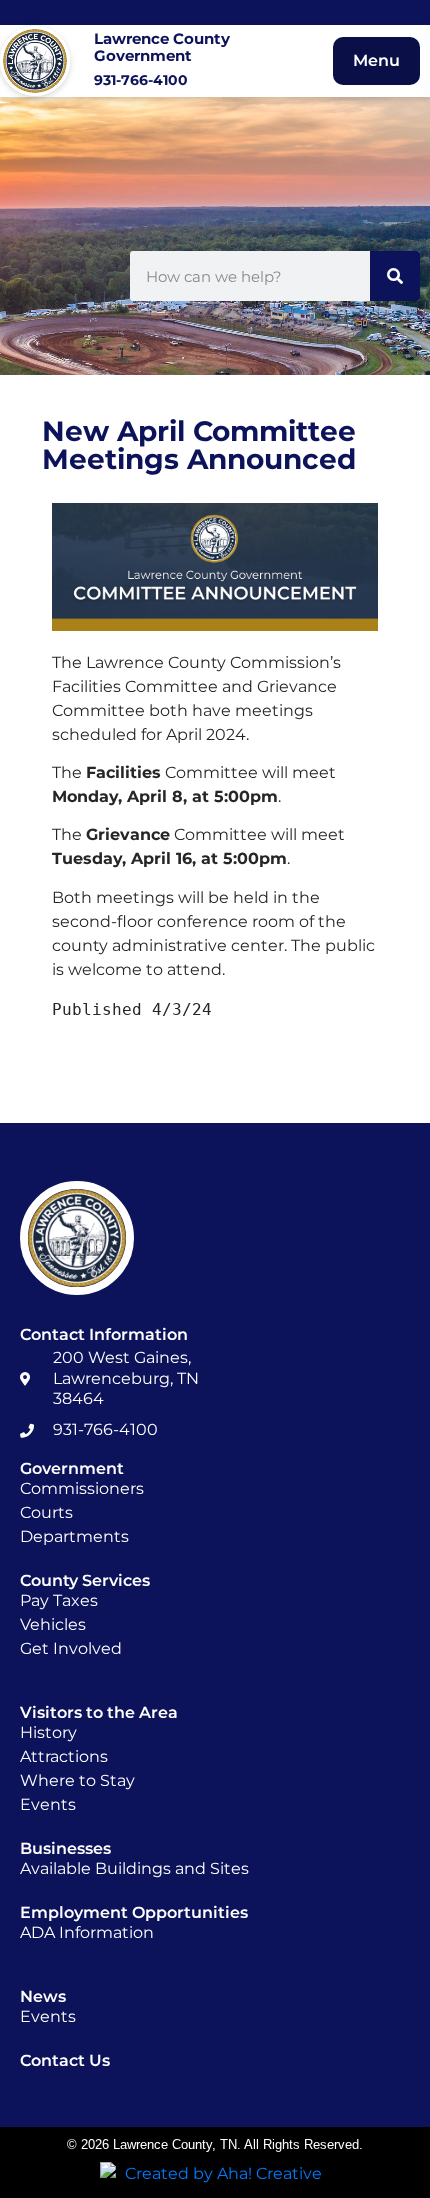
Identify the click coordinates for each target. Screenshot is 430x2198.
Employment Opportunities (134, 1912)
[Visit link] (115, 61)
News (43, 1996)
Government (72, 1468)
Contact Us (65, 2060)
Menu (376, 60)
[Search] (395, 276)
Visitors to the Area (99, 1712)
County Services (85, 1580)
